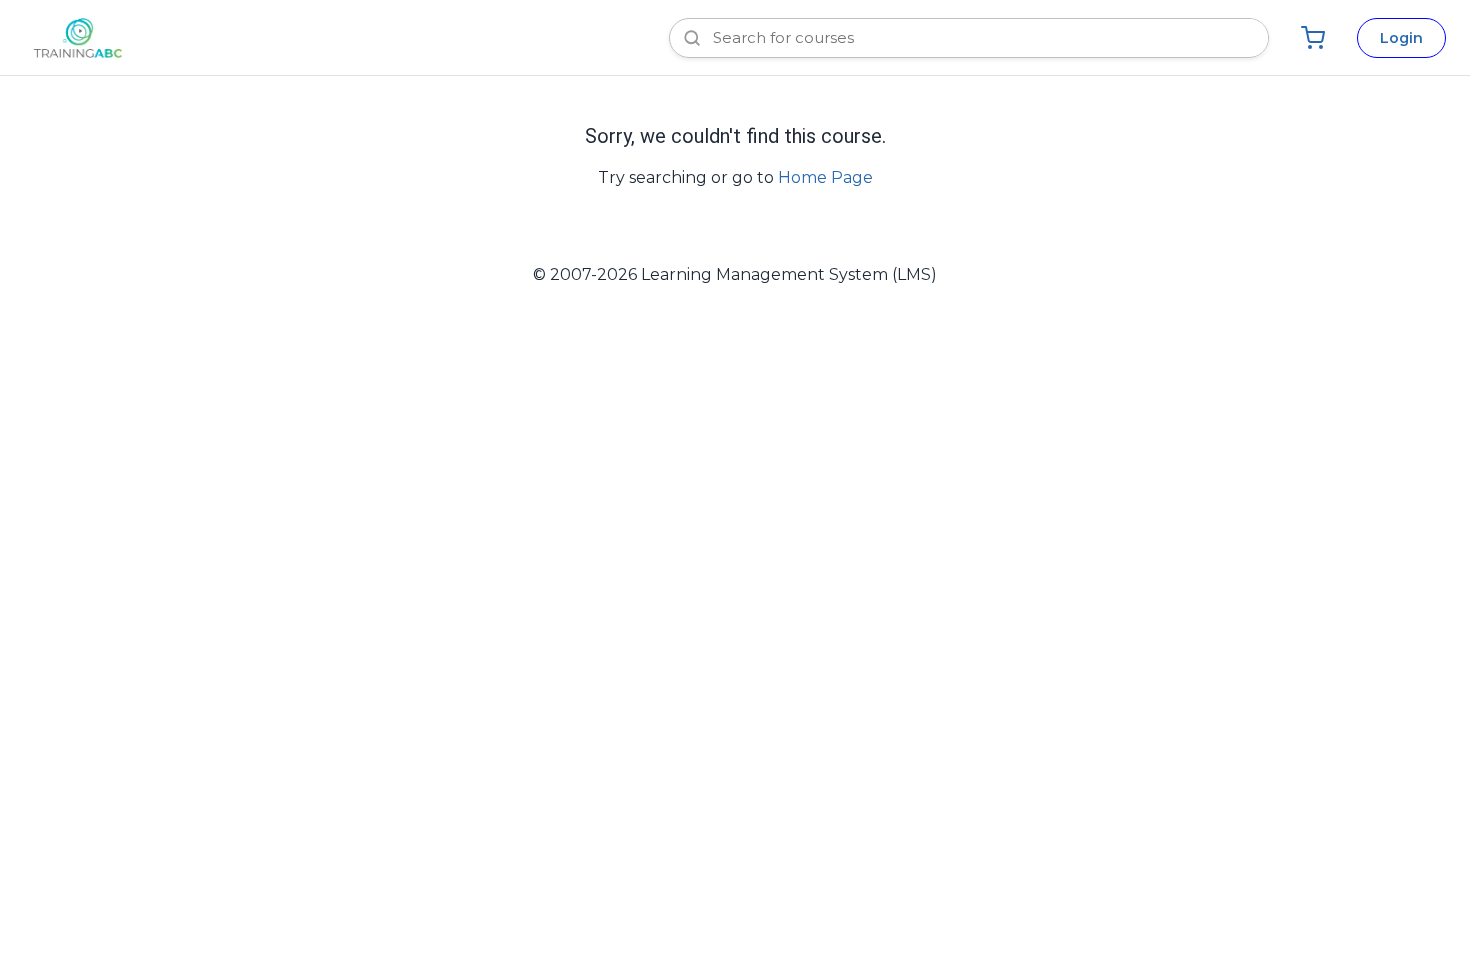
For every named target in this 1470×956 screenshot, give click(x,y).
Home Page (825, 177)
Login (1401, 38)
